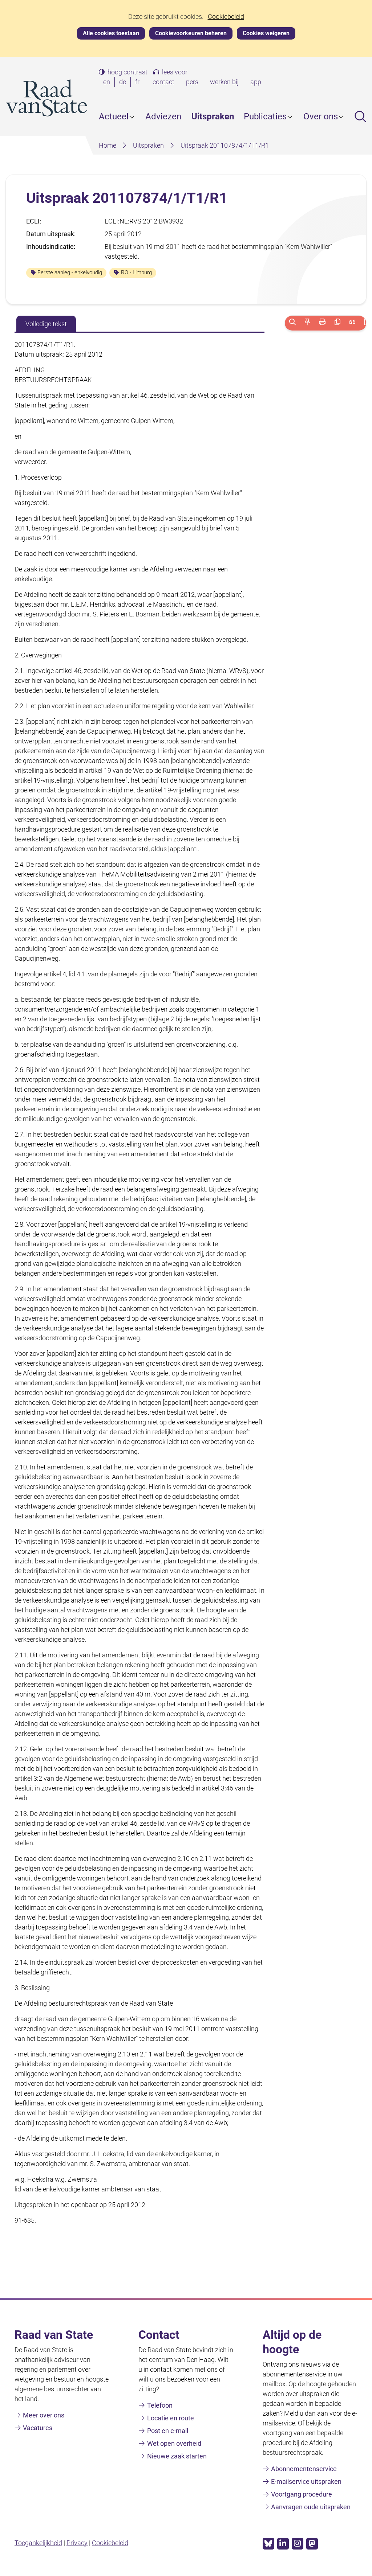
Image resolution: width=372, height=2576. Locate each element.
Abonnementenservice (304, 2469)
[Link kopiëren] (337, 323)
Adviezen (163, 116)
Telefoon (160, 2405)
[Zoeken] (292, 323)
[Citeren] (352, 323)
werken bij (224, 82)
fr (139, 82)
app (256, 82)
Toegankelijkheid (38, 2543)
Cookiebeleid (226, 17)
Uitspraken (213, 116)
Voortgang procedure (302, 2494)
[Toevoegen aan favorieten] (307, 323)
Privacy (77, 2543)
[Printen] (322, 323)
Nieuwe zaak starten (177, 2456)
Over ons (321, 116)
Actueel (114, 116)
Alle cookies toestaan (111, 33)
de (124, 82)
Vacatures (38, 2428)
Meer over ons (44, 2415)
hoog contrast (128, 72)
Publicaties (265, 116)
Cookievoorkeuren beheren (191, 33)
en (108, 82)
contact (163, 82)
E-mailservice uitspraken (306, 2481)
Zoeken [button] (360, 116)
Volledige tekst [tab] (46, 324)
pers (192, 82)
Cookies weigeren (266, 33)
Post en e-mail (168, 2431)
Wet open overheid (174, 2443)
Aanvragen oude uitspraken (311, 2507)
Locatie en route (171, 2418)
